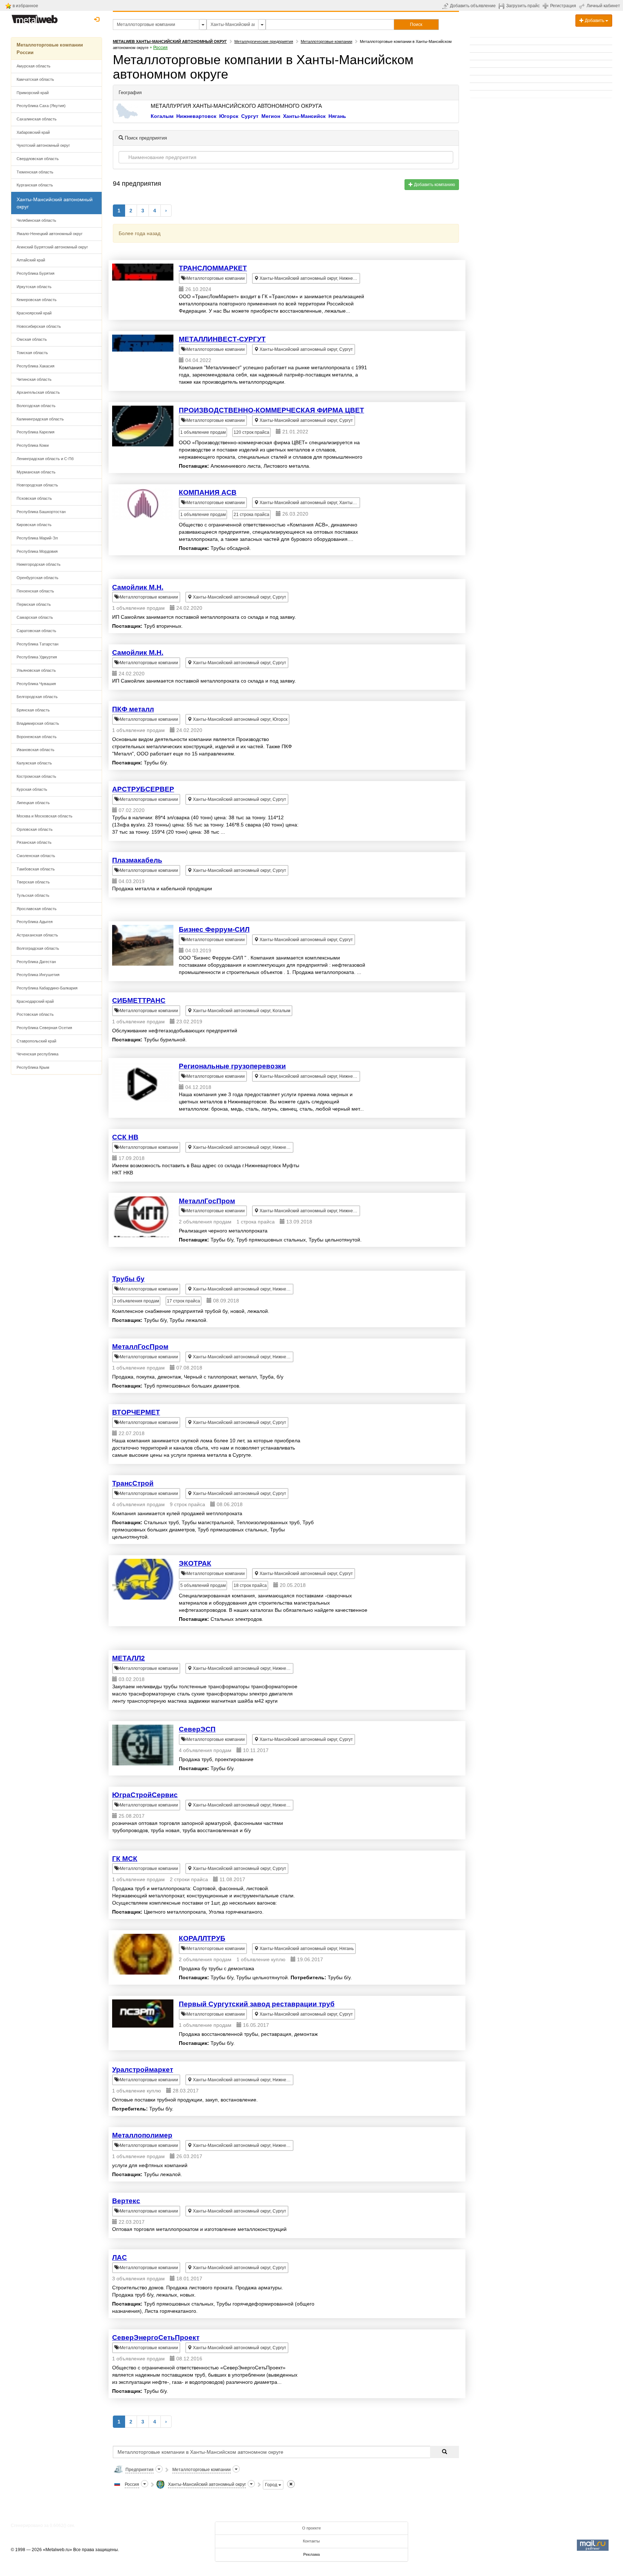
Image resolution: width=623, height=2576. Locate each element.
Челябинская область (36, 220)
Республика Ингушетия (38, 975)
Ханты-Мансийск (304, 116)
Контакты (311, 2541)
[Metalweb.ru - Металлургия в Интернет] (35, 17)
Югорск (229, 116)
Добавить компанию (434, 185)
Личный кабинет (603, 6)
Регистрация (563, 6)
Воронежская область (37, 737)
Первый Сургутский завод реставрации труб (257, 2004)
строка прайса (251, 515)
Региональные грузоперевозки (232, 1066)
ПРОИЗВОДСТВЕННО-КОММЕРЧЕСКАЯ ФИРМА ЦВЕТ (271, 410)
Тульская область (33, 895)
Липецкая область (33, 803)
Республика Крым (33, 1067)
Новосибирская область (39, 326)
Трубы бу (128, 1279)
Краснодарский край (35, 1001)
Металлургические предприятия (264, 41)
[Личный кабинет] (583, 6)
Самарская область (35, 617)
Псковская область (34, 498)
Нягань (337, 116)
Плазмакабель (137, 860)
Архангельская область (38, 392)
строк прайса (251, 432)
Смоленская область (36, 856)
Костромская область (36, 776)
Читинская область (34, 379)
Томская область (32, 353)
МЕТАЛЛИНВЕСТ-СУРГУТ (222, 339)
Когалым (162, 116)
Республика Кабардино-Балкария (47, 988)
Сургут (250, 116)
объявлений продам (203, 1585)
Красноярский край (34, 313)
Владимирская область (38, 723)
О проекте (311, 2528)
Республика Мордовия (37, 551)
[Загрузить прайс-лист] (502, 6)
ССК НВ (125, 1137)
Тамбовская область (36, 869)
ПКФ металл (133, 709)
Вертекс (126, 2201)
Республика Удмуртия (37, 657)
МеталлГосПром (207, 1201)
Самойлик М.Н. (138, 587)
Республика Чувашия (36, 684)
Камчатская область (35, 79)
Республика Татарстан (37, 644)
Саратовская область (36, 631)
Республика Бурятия (36, 273)
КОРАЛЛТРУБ (202, 1938)
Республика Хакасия (36, 366)
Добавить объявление (473, 6)
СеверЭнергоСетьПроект (156, 2337)
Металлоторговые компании (326, 41)
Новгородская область (37, 485)
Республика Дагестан (36, 962)
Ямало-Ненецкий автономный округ (50, 234)
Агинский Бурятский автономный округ (52, 247)
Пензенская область (35, 591)
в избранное (25, 6)
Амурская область (34, 66)
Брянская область (33, 710)
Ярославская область (37, 909)
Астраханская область (37, 935)
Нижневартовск (196, 116)
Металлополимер (142, 2135)
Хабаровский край (33, 132)
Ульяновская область (36, 670)
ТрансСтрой (133, 1483)
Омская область (32, 339)
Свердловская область (38, 159)
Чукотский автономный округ (43, 145)
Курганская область (35, 185)
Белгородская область (37, 697)
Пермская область (34, 604)
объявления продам (136, 1301)
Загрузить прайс (523, 6)
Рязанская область (34, 842)
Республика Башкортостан (41, 512)
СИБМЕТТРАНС (139, 1000)
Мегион (271, 116)
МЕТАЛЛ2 (129, 1658)
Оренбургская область (37, 578)
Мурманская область (36, 472)
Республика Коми (33, 445)
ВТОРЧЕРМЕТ (136, 1412)
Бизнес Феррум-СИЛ (214, 929)
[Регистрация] (546, 5)
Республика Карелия (36, 432)
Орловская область (35, 829)
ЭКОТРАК (195, 1563)
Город (272, 2485)
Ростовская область (35, 1014)
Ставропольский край (36, 1041)
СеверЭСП (197, 1729)
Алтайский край (31, 260)
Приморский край (33, 93)
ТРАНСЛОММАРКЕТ (213, 268)
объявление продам (203, 432)
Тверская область (33, 882)
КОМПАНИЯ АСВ (208, 492)
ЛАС (120, 2257)
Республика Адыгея (35, 922)
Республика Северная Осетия (44, 1028)
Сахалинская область (37, 119)
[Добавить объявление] (446, 6)
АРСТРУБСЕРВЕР (143, 789)
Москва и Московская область (45, 816)
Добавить (595, 21)
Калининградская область (40, 419)
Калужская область (34, 763)
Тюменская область (35, 172)
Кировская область (34, 525)
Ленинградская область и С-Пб (45, 459)
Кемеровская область (37, 300)
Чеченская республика (37, 1054)
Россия (160, 48)
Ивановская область (36, 750)
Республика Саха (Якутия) (41, 106)
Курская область (32, 789)
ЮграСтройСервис (145, 1795)
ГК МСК (125, 1859)
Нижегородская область (39, 564)
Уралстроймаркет (143, 2070)
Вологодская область (36, 406)
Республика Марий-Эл (37, 538)
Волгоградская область (38, 948)
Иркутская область (34, 287)
